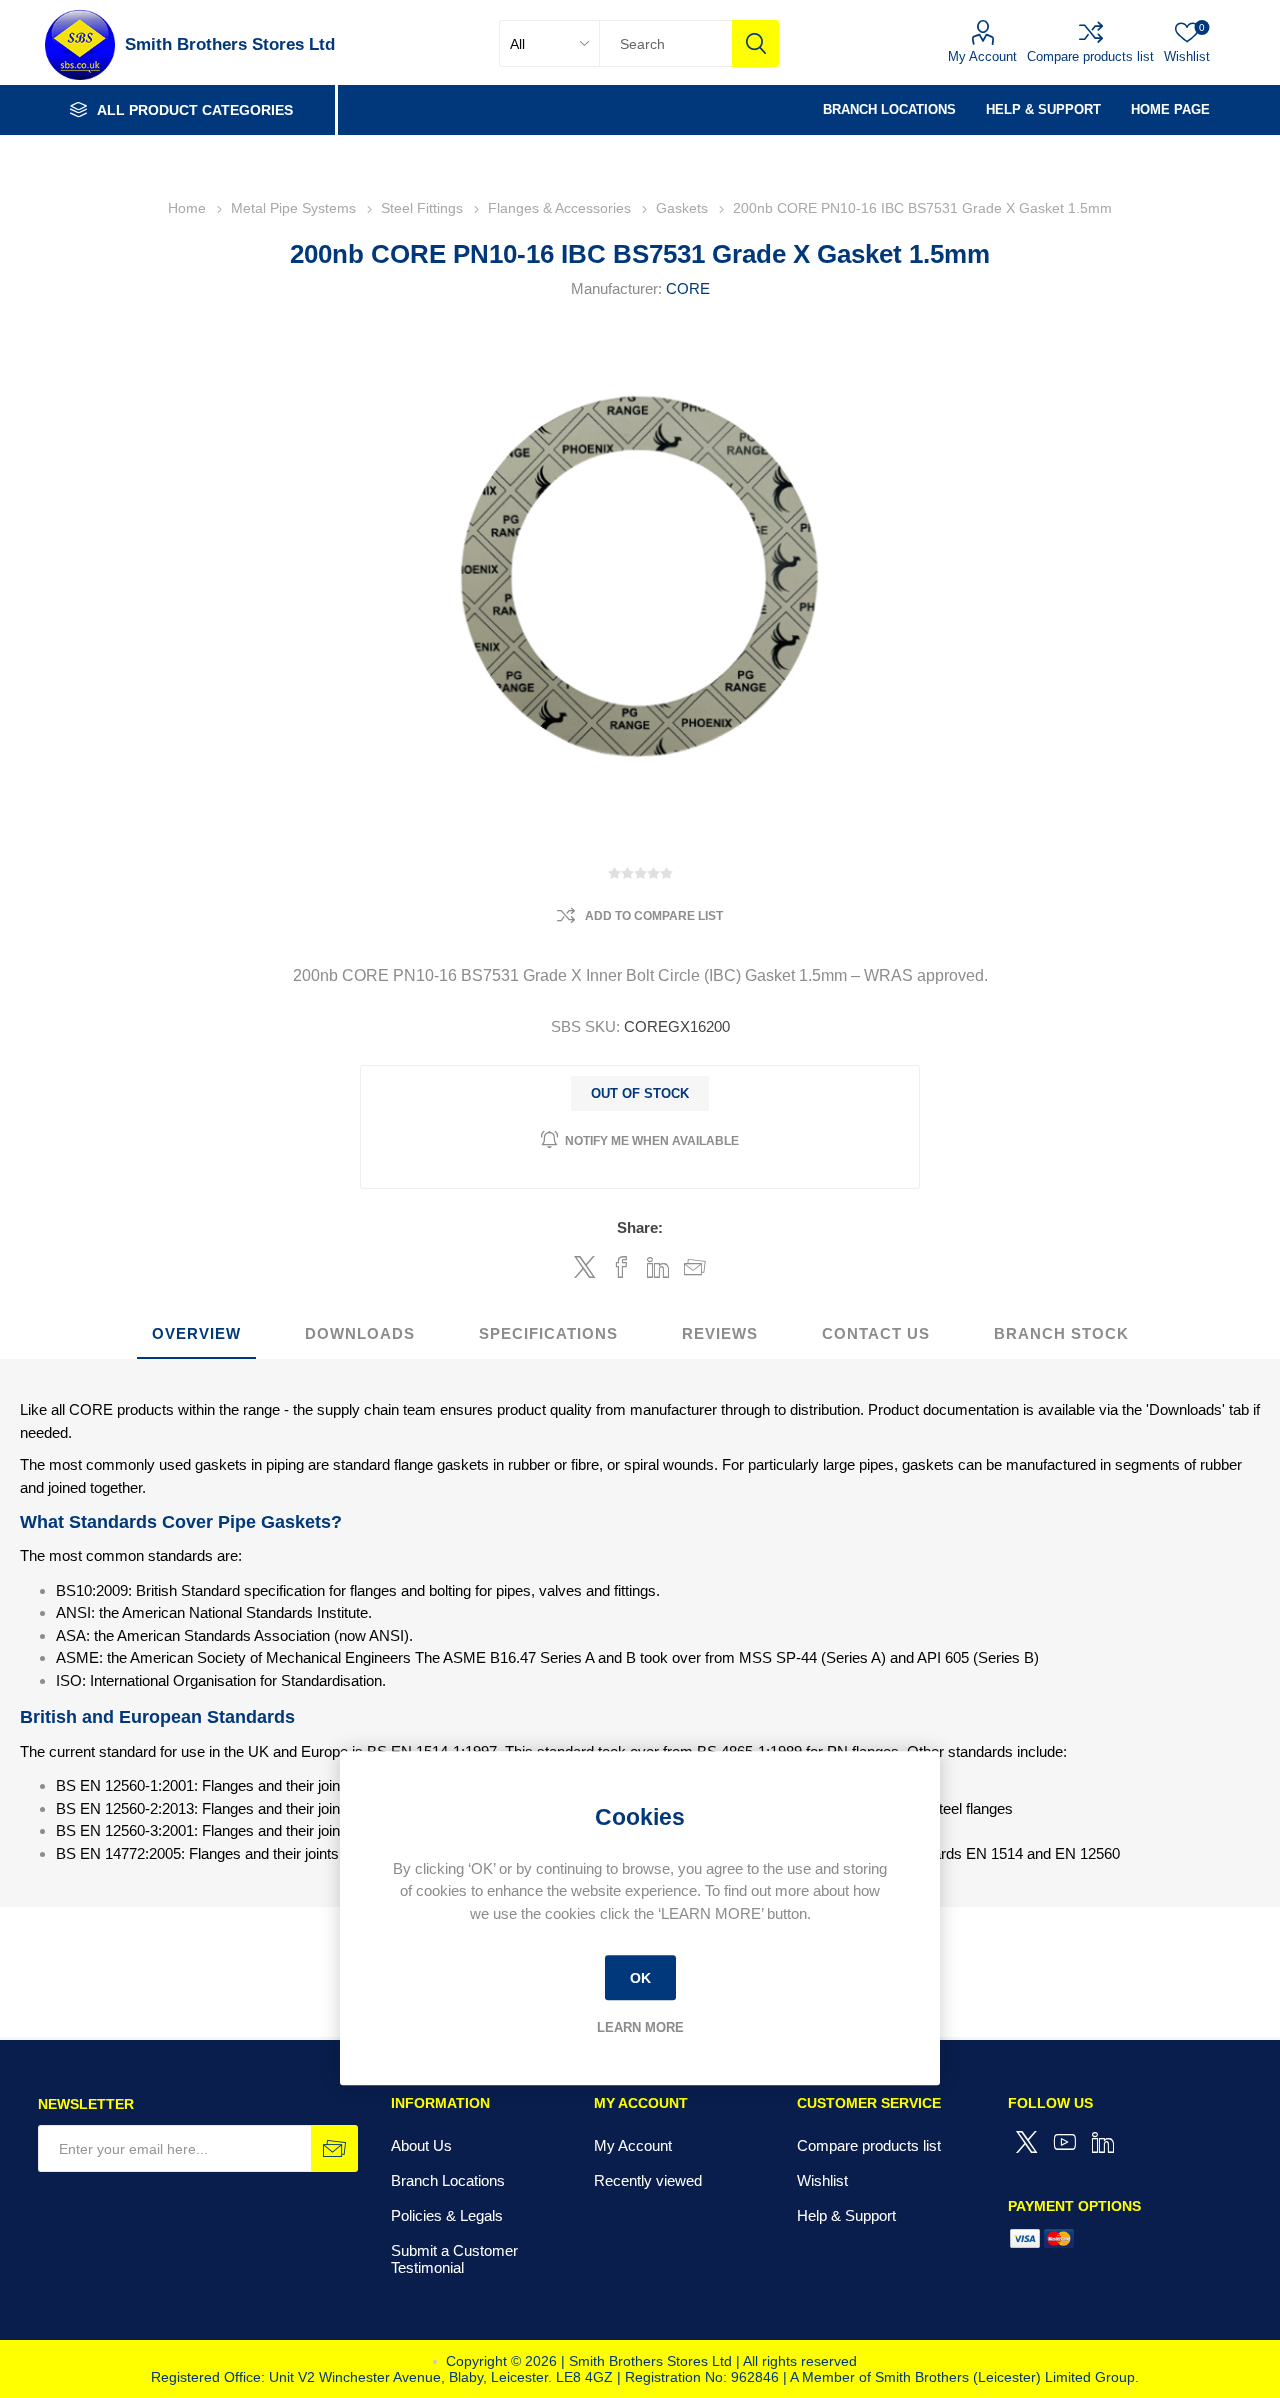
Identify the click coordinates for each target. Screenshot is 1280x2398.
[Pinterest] (1103, 2142)
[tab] (196, 1334)
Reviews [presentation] (720, 1333)
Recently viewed (648, 2180)
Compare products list (1090, 56)
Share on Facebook (621, 1267)
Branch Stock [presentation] (1061, 1333)
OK (640, 1978)
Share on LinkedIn (658, 1267)
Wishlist (822, 2180)
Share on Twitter (585, 1267)
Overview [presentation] (196, 1333)
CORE (688, 288)
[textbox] (665, 43)
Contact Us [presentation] (876, 1333)
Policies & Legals (447, 2215)
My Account (982, 56)
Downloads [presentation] (360, 1333)
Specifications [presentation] (548, 1333)
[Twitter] (1027, 2142)
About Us (421, 2145)
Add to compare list (654, 916)
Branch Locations (448, 2180)
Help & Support (846, 2215)
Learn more (640, 2027)
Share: (640, 1227)
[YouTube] (1065, 2142)
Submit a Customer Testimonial (454, 2259)
